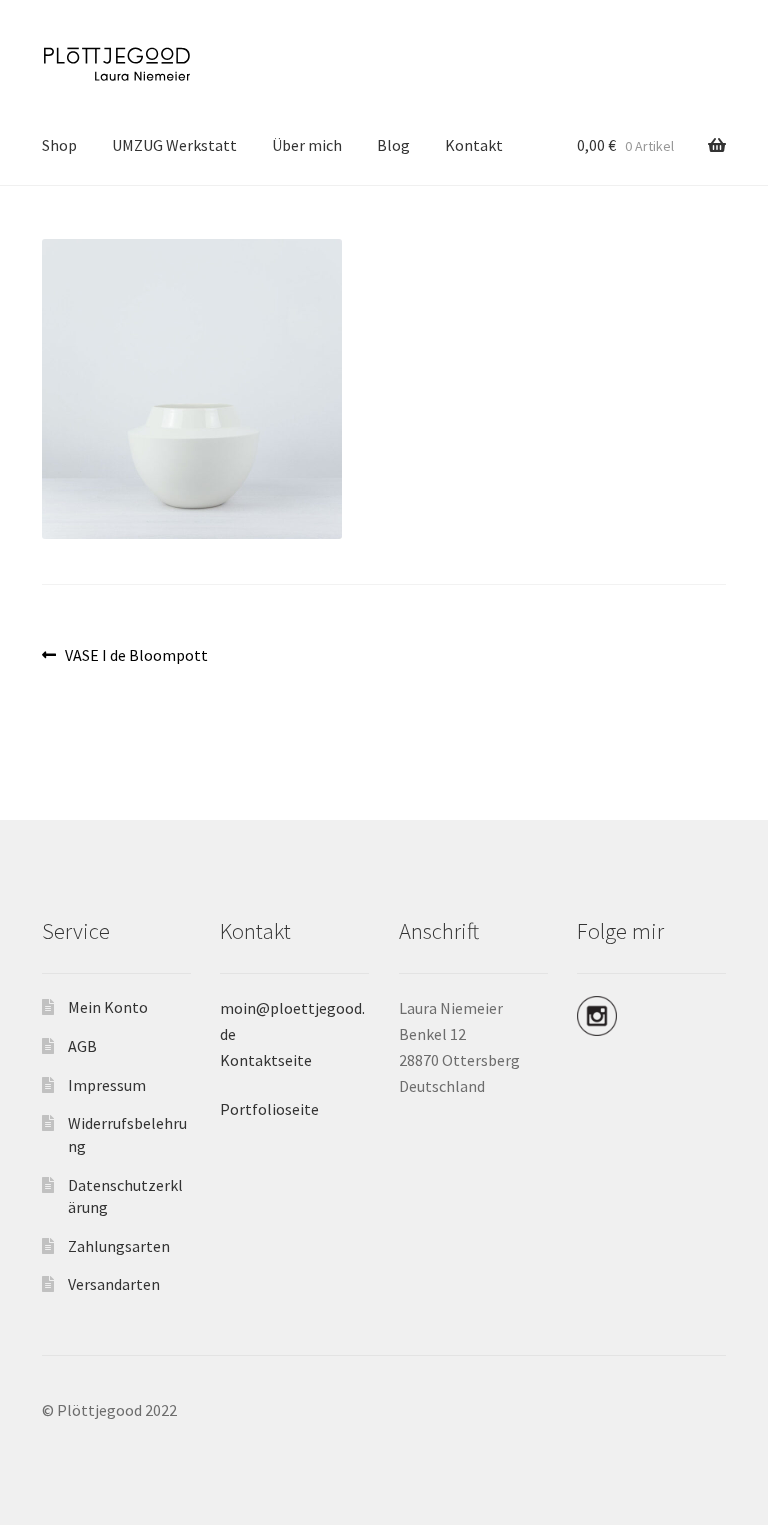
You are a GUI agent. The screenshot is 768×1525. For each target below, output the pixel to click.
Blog (393, 145)
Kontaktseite (266, 1060)
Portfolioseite (269, 1109)
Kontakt (474, 145)
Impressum (107, 1085)
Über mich (307, 145)
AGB (82, 1046)
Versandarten (114, 1284)
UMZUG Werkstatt (174, 145)
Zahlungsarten (119, 1246)
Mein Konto (108, 1007)
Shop (59, 145)
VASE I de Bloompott (136, 656)
